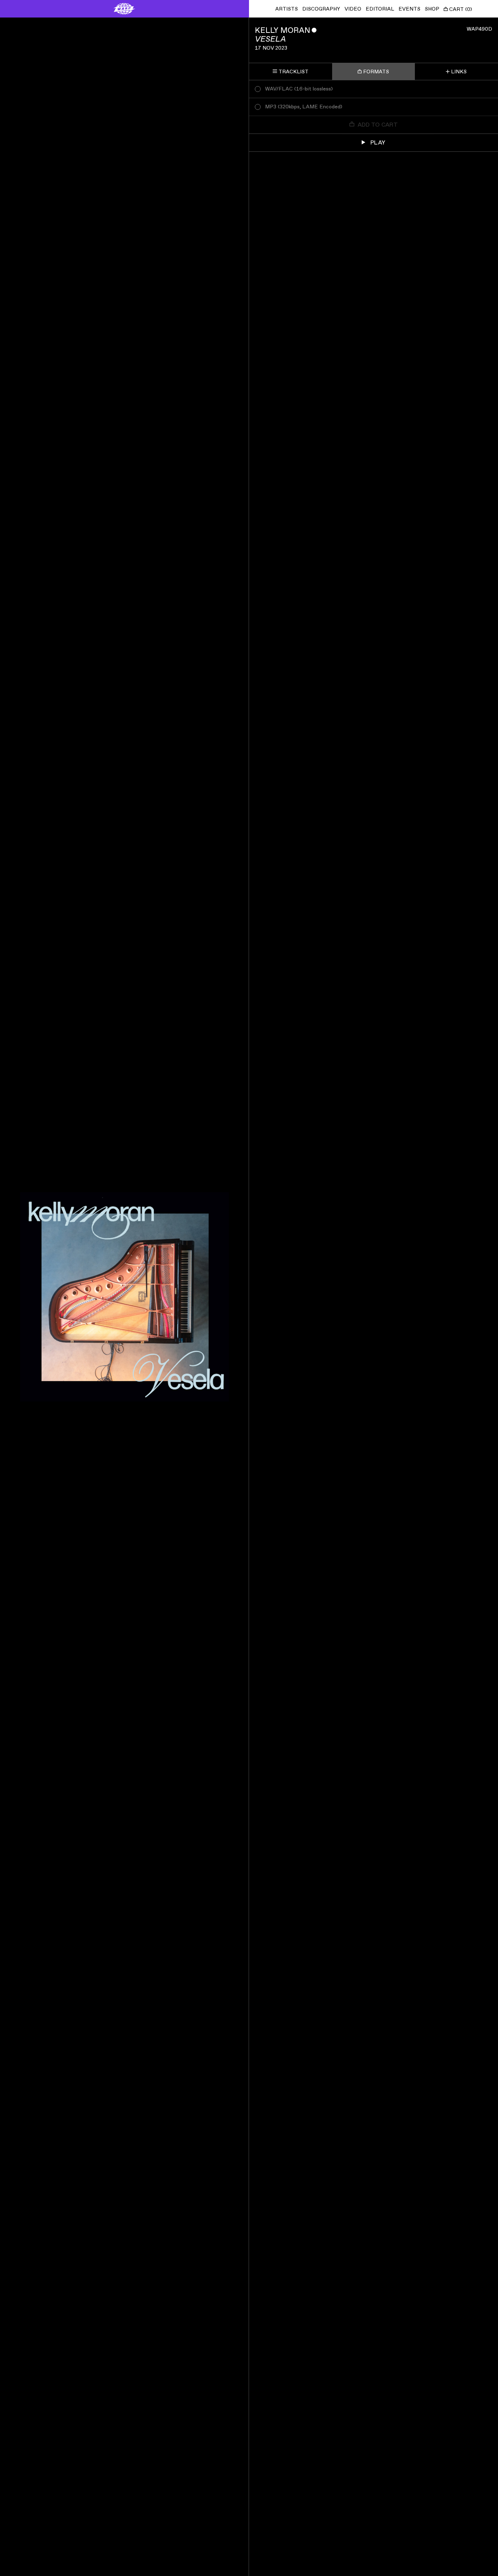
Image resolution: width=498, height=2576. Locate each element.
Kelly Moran (283, 30)
